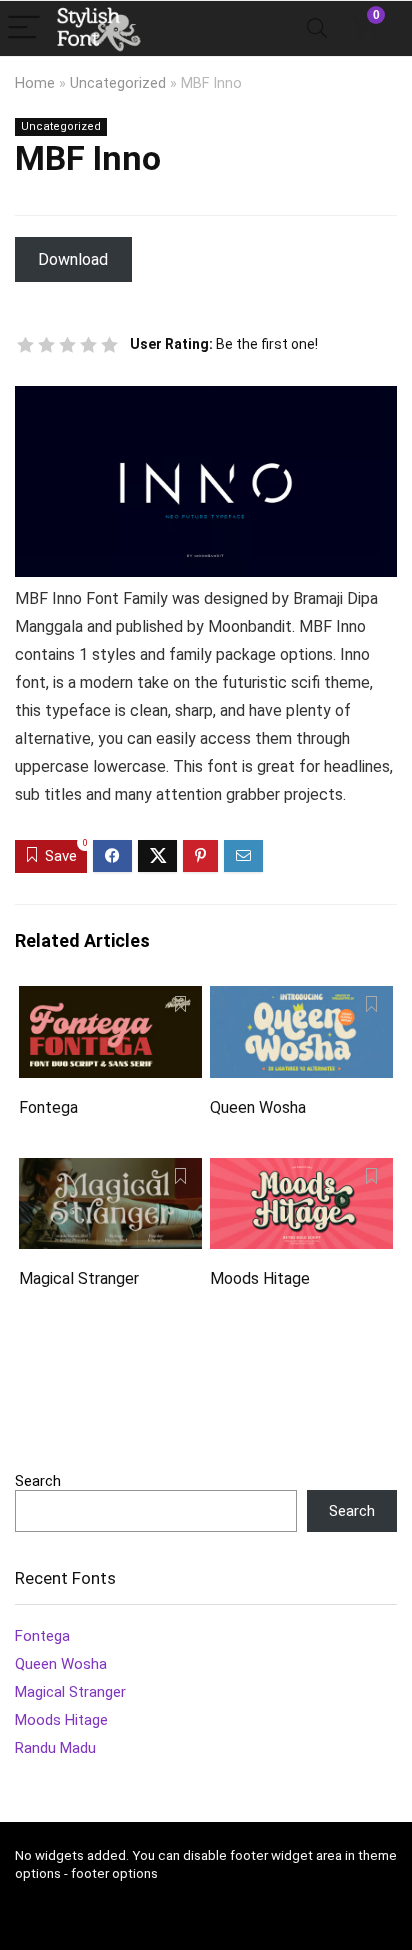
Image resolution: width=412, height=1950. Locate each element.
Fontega (48, 1107)
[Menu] (24, 28)
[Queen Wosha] (301, 999)
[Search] (317, 28)
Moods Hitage (260, 1278)
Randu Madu (55, 1748)
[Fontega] (110, 999)
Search (38, 1481)
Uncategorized (118, 83)
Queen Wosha (258, 1107)
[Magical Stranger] (110, 1171)
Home (35, 83)
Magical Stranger (79, 1278)
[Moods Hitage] (301, 1171)
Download (73, 259)
